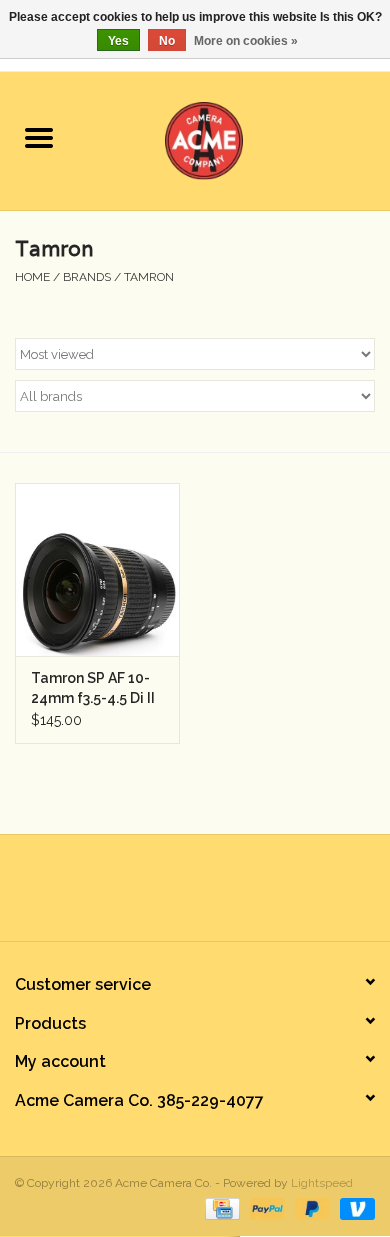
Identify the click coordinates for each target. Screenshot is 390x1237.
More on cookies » (246, 41)
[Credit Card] (220, 1208)
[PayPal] (265, 1208)
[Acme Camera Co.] (234, 139)
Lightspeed (322, 1183)
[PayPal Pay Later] (310, 1208)
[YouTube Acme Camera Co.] (213, 895)
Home (32, 277)
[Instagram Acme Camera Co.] (249, 895)
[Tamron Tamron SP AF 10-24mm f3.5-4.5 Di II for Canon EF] (97, 569)
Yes (118, 41)
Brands (87, 277)
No (167, 41)
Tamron (149, 277)
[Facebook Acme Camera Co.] (141, 895)
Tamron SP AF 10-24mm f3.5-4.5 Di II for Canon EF (93, 689)
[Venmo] (354, 1208)
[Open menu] (39, 137)
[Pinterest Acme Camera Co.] (177, 895)
